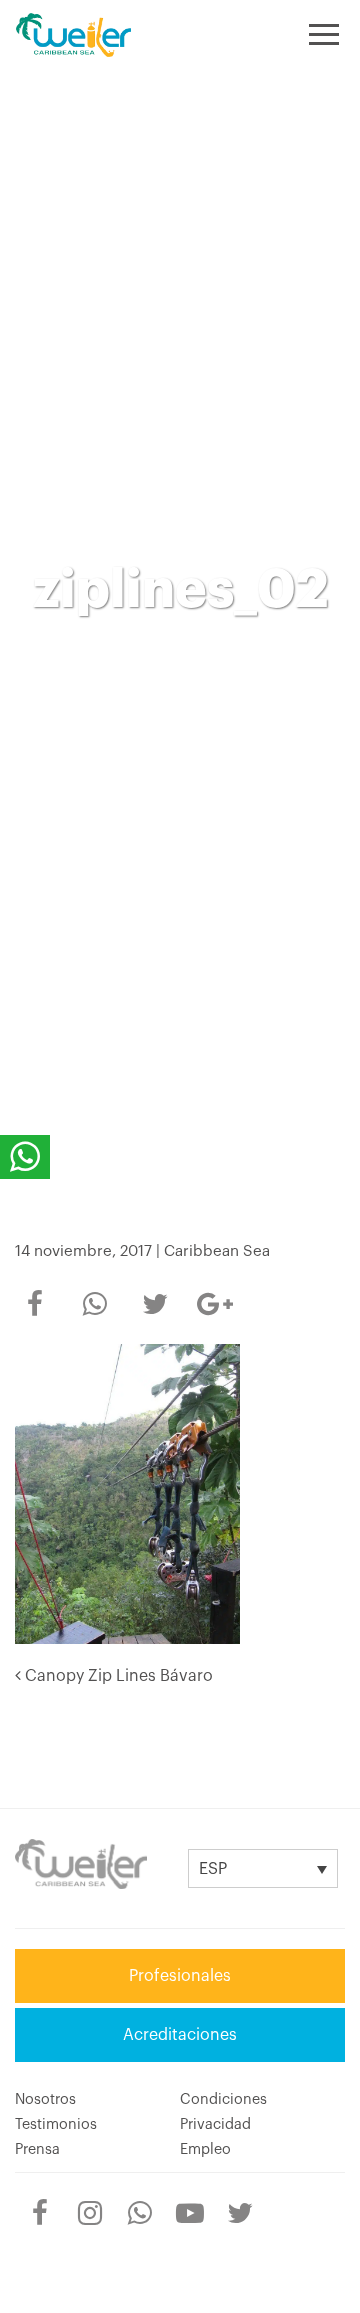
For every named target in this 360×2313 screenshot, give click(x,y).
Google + (215, 1298)
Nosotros (45, 2099)
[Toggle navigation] (324, 35)
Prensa (37, 2149)
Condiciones (223, 2099)
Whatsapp (95, 1291)
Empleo (205, 2149)
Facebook (35, 1291)
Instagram (90, 2200)
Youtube (190, 2200)
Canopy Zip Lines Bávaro (117, 1676)
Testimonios (56, 2124)
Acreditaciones (180, 2035)
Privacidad (215, 2124)
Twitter (155, 1291)
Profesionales (180, 1976)
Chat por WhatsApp (25, 1157)
